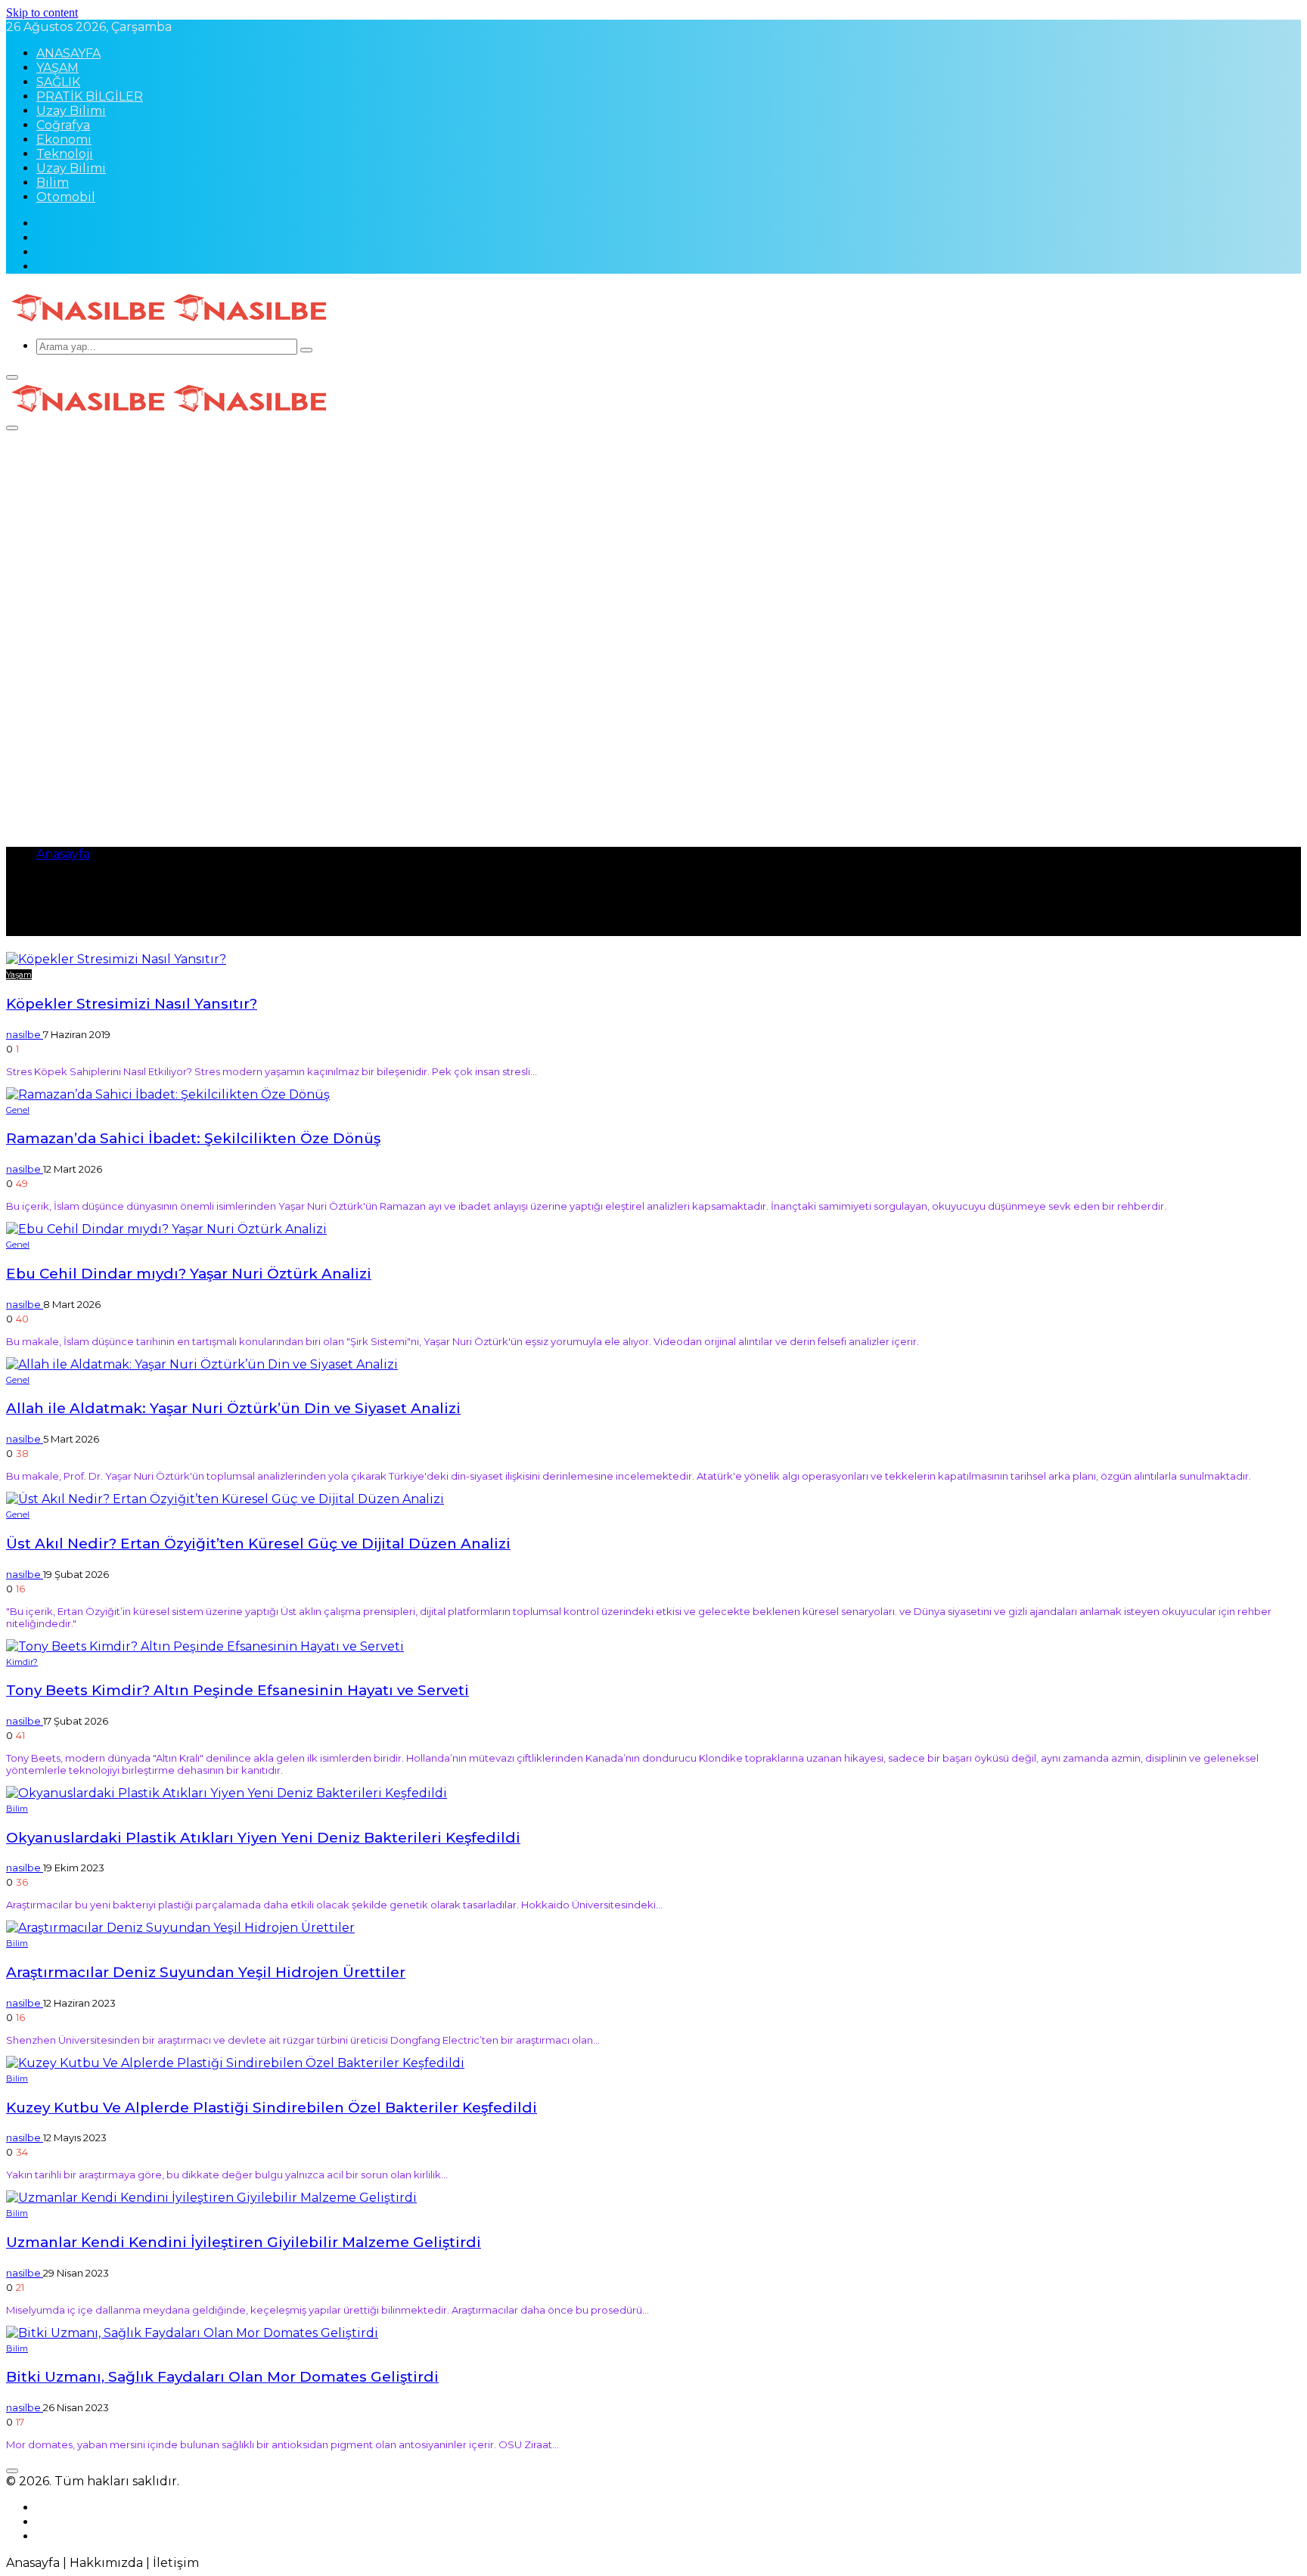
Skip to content (42, 12)
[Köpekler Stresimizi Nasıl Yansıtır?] (116, 959)
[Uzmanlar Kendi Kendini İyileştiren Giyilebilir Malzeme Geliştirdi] (211, 2198)
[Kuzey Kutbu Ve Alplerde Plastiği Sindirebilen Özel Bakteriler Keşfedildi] (235, 2063)
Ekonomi (64, 139)
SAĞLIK (58, 82)
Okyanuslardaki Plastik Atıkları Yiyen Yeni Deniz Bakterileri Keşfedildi (263, 1838)
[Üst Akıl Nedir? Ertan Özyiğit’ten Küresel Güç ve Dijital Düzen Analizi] (225, 1499)
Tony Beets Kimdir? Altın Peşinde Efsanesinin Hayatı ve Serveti (237, 1690)
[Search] (306, 350)
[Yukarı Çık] (12, 2471)
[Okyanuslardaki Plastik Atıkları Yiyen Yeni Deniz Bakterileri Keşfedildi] (227, 1793)
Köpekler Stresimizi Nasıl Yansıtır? (132, 1004)
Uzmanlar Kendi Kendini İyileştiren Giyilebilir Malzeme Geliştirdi (244, 2242)
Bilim (53, 183)
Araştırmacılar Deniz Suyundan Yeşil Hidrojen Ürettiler (206, 1972)
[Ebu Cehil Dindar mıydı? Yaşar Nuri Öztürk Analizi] (166, 1229)
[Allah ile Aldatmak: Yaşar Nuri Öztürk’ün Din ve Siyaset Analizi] (202, 1364)
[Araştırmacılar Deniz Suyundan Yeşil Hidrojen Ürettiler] (180, 1928)
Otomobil (66, 197)
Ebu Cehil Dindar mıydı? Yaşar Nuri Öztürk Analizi (189, 1274)
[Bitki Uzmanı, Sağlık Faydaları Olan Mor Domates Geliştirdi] (192, 2333)
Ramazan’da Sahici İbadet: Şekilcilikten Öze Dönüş (193, 1138)
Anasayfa (63, 854)
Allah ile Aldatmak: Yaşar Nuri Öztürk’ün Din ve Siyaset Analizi (233, 1408)
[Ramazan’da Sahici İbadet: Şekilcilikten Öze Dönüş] (168, 1094)
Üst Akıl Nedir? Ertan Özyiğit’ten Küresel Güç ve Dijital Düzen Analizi (258, 1544)
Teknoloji (65, 154)
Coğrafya (63, 125)
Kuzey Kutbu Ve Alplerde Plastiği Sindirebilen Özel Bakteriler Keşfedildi (272, 2108)
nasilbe (25, 1034)
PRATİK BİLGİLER (90, 96)
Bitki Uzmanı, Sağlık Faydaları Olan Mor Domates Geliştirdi (222, 2377)
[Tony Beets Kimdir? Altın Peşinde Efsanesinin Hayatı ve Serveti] (205, 1646)
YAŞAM (57, 68)
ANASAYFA (68, 53)
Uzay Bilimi (71, 111)
